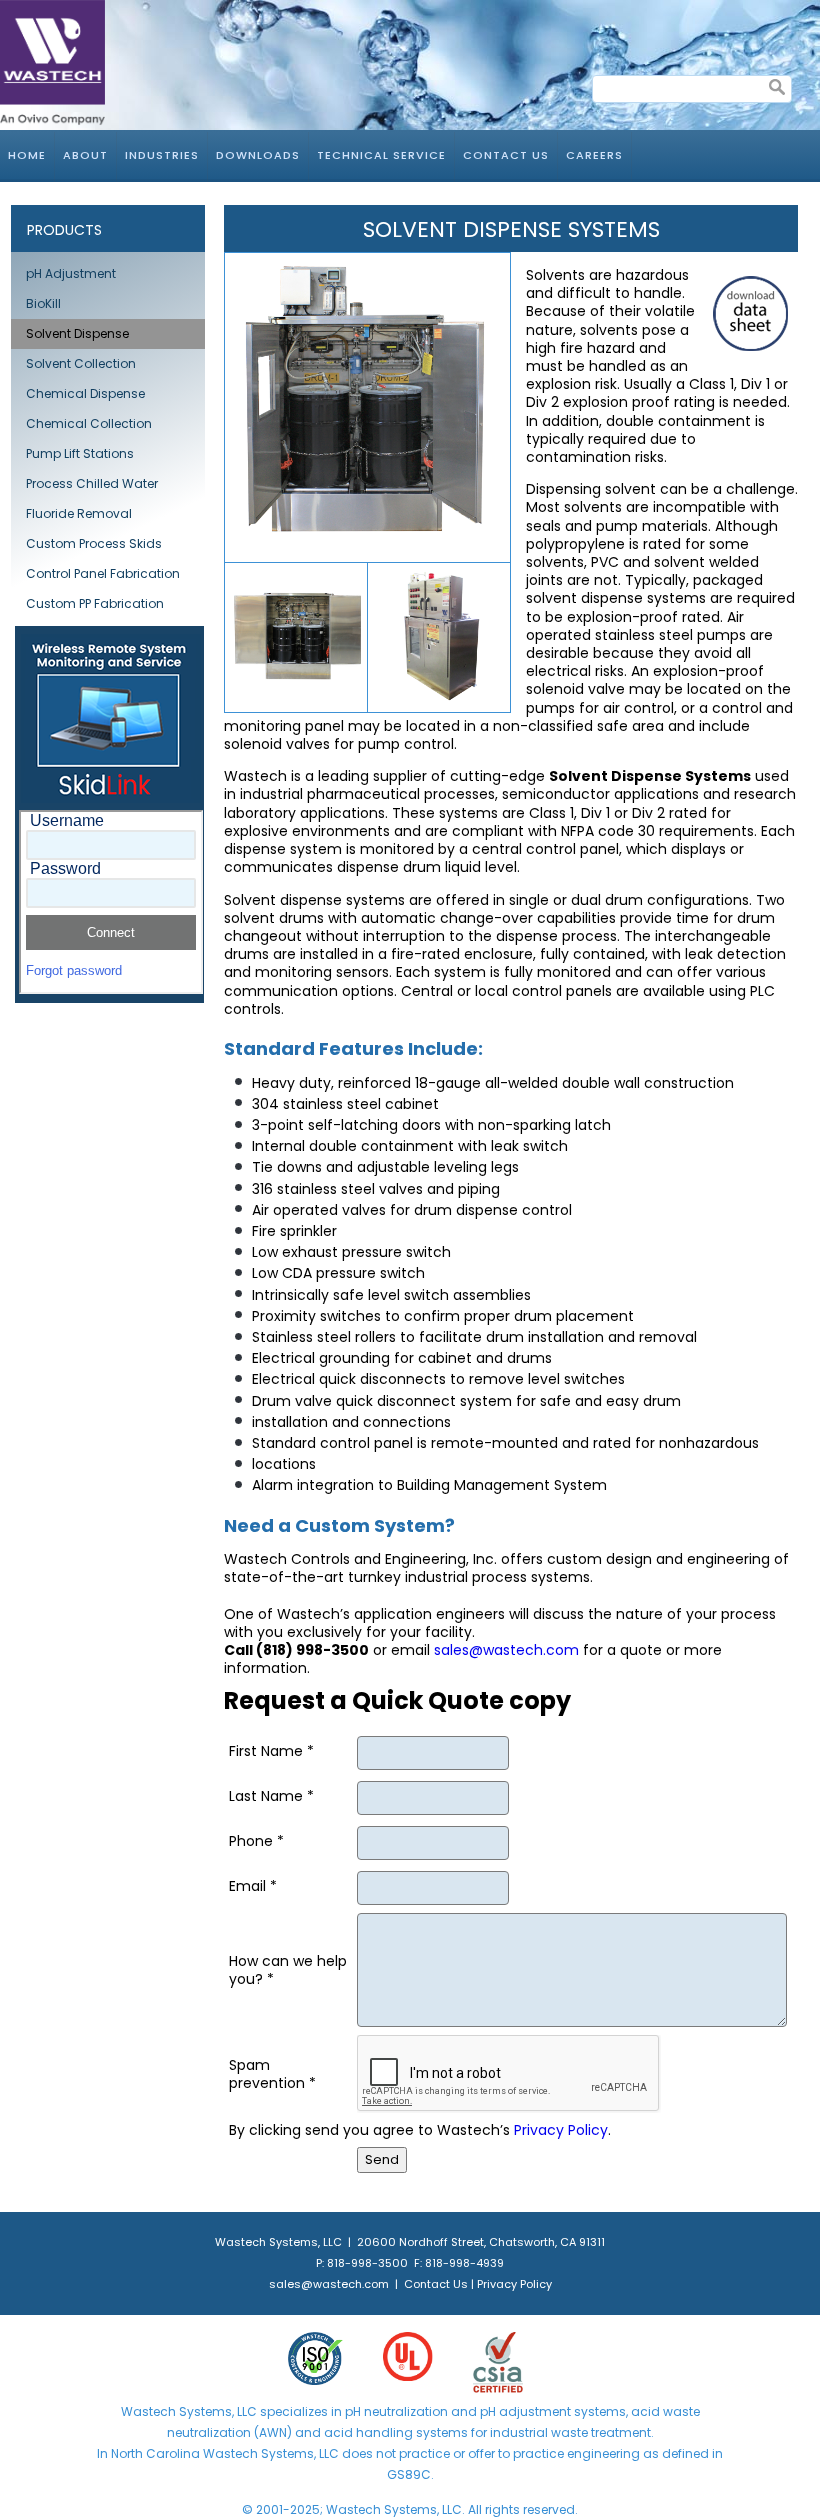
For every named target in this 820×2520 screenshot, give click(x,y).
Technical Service (381, 155)
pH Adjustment (71, 273)
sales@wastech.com (506, 1650)
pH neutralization (396, 2411)
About (85, 155)
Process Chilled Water (92, 483)
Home (27, 155)
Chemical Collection (89, 423)
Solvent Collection (81, 363)
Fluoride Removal (79, 513)
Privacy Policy (561, 2130)
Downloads (258, 155)
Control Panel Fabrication (103, 573)
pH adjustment (524, 2411)
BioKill (43, 303)
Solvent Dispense (77, 333)
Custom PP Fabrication (95, 603)
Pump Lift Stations (80, 453)
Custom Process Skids (94, 543)
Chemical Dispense (85, 393)
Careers (594, 155)
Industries (162, 155)
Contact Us (506, 155)
